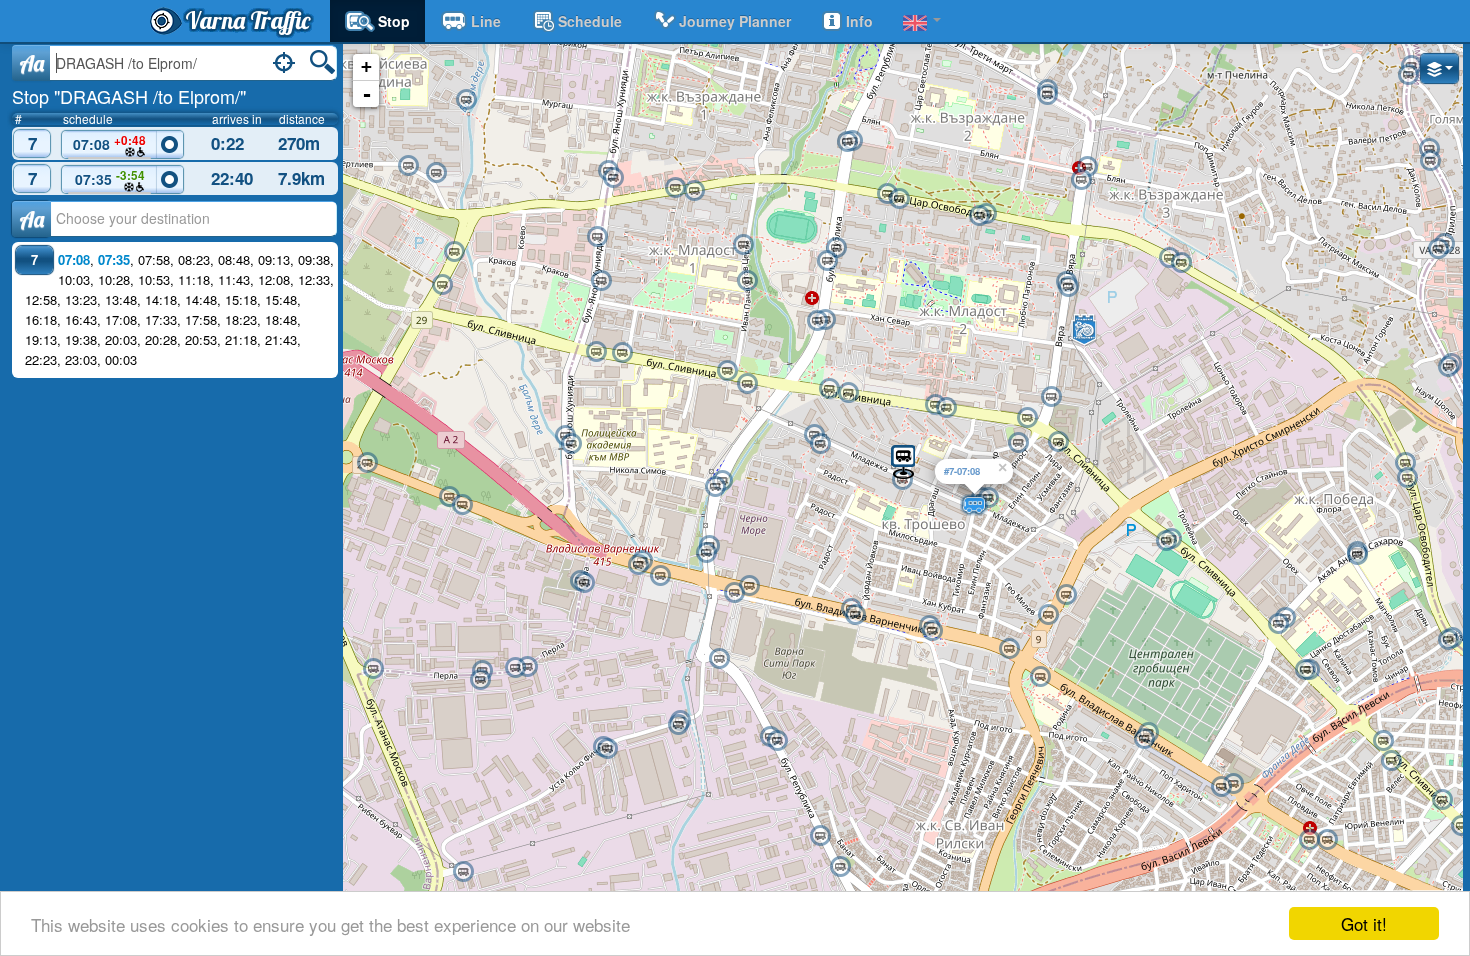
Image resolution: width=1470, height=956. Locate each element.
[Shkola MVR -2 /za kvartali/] (571, 444)
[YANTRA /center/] (1047, 95)
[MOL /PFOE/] (1018, 443)
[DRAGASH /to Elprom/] (903, 460)
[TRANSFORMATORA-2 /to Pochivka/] (1391, 761)
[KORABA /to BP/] (373, 669)
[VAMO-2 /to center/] (855, 615)
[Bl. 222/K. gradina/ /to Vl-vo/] (408, 166)
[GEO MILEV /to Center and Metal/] (827, 261)
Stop (394, 21)
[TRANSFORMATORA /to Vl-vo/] (1383, 741)
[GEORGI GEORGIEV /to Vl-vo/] (675, 188)
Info (859, 21)
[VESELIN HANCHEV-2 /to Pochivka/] (747, 384)
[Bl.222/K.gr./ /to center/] (436, 173)
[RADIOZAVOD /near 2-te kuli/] (749, 586)
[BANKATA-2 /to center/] (820, 444)
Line (486, 21)
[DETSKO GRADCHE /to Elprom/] (715, 487)
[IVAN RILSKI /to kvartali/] (1009, 649)
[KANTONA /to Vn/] (1430, 161)
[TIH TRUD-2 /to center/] (1166, 541)
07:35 (110, 178)
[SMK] (840, 867)
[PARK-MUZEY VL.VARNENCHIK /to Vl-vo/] (601, 281)
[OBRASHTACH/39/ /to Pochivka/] (719, 659)
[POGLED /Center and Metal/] (817, 321)
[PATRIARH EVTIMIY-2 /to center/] (1309, 840)
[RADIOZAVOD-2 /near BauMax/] (734, 593)
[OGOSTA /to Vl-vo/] (1087, 167)
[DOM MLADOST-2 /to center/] (1058, 442)
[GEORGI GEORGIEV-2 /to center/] (694, 191)
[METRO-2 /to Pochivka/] (442, 285)
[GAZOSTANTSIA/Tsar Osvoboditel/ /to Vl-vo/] (1181, 263)
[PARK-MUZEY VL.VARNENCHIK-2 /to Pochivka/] (597, 237)
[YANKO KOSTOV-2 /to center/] (480, 680)
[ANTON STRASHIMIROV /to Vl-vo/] (747, 281)
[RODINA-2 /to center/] (1144, 739)
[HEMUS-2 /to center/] (899, 199)
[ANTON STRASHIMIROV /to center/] (743, 245)
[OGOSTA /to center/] (1081, 180)
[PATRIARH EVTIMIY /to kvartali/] (1327, 840)
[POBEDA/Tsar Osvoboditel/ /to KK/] (1405, 463)
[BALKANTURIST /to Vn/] (1438, 249)
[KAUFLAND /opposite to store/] (847, 142)
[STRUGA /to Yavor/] (1448, 640)
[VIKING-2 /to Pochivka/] (607, 749)
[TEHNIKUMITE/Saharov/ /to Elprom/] (1278, 624)
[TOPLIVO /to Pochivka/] (820, 836)
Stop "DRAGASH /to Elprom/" (129, 96)
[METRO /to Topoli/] (454, 252)
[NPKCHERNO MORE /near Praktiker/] (706, 553)
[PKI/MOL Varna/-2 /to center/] (1048, 615)
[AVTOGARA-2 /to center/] (1221, 787)
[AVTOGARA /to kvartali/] (1233, 784)
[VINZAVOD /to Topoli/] (449, 497)
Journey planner (735, 21)
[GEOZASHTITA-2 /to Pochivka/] (678, 725)
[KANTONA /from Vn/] (1429, 149)
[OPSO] (463, 872)
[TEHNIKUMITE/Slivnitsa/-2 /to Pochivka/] (1305, 670)
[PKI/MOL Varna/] (1066, 595)
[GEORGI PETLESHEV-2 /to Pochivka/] (946, 408)
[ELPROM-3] (660, 576)
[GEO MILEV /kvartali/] (836, 248)
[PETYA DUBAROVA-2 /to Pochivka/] (848, 393)
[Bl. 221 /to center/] (466, 100)
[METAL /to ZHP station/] (515, 668)
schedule (590, 21)
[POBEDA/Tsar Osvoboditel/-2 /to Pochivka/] (1407, 478)
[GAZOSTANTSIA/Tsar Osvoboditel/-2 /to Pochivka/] (1169, 258)
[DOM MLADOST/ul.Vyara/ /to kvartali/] (1051, 397)
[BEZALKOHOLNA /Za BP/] (367, 463)
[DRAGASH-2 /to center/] (902, 480)
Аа (31, 219)
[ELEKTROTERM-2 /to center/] (584, 583)
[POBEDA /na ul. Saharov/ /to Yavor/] (1357, 555)
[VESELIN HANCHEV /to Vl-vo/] (727, 371)
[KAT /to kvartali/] (613, 178)
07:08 (109, 143)
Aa (31, 63)
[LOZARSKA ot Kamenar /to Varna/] (1448, 367)
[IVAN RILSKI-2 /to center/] (1040, 677)
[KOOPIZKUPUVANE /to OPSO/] (777, 741)
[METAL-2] (527, 667)
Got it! (1364, 923)
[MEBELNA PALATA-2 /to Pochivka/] (596, 352)
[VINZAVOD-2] (462, 505)
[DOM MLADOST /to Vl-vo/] (1027, 418)
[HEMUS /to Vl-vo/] (887, 194)
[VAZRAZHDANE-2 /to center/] (979, 216)
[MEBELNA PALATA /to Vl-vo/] (622, 353)
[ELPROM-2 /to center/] (638, 565)
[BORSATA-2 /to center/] (932, 631)
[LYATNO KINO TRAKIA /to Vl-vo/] (1442, 800)
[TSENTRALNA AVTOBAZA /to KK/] (1068, 287)
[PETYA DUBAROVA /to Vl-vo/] (829, 389)
